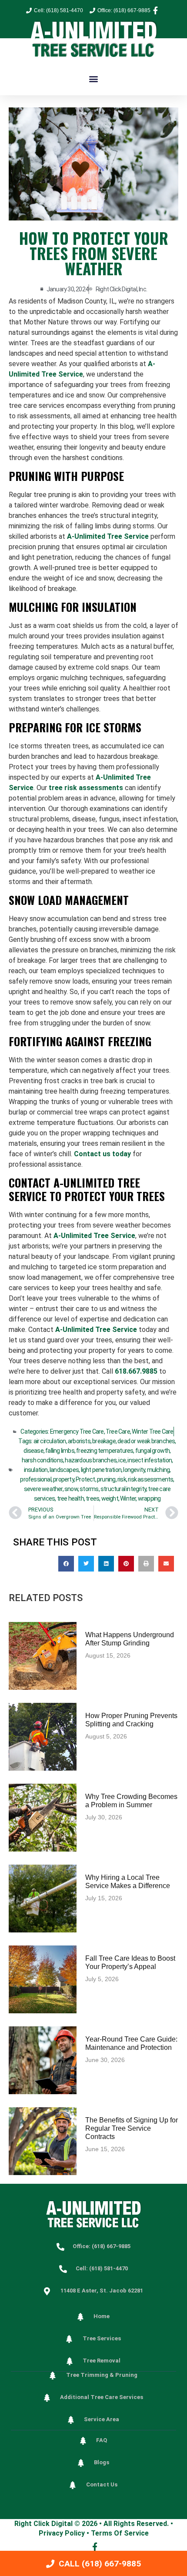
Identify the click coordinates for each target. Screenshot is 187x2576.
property (63, 1479)
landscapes (64, 1470)
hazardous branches (91, 1460)
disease (33, 1451)
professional (35, 1479)
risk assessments (150, 1479)
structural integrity (123, 1489)
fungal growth (153, 1451)
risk (122, 1479)
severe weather (43, 1489)
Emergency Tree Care (77, 1431)
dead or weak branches (146, 1441)
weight (110, 1498)
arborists (79, 1441)
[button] (94, 78)
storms (89, 1489)
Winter (128, 1498)
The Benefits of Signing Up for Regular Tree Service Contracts (132, 2128)
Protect (85, 1479)
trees (92, 1498)
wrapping (149, 1498)
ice (122, 1460)
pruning (106, 1479)
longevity (134, 1470)
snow (71, 1489)
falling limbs (60, 1451)
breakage (104, 1441)
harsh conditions (42, 1460)
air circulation (50, 1441)
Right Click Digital (43, 2524)
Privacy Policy (62, 2533)
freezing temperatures (105, 1451)
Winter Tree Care (152, 1431)
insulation (36, 1470)
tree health (70, 1498)
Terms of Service (120, 2533)
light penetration (101, 1470)
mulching (159, 1470)
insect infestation (150, 1460)
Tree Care (118, 1431)
